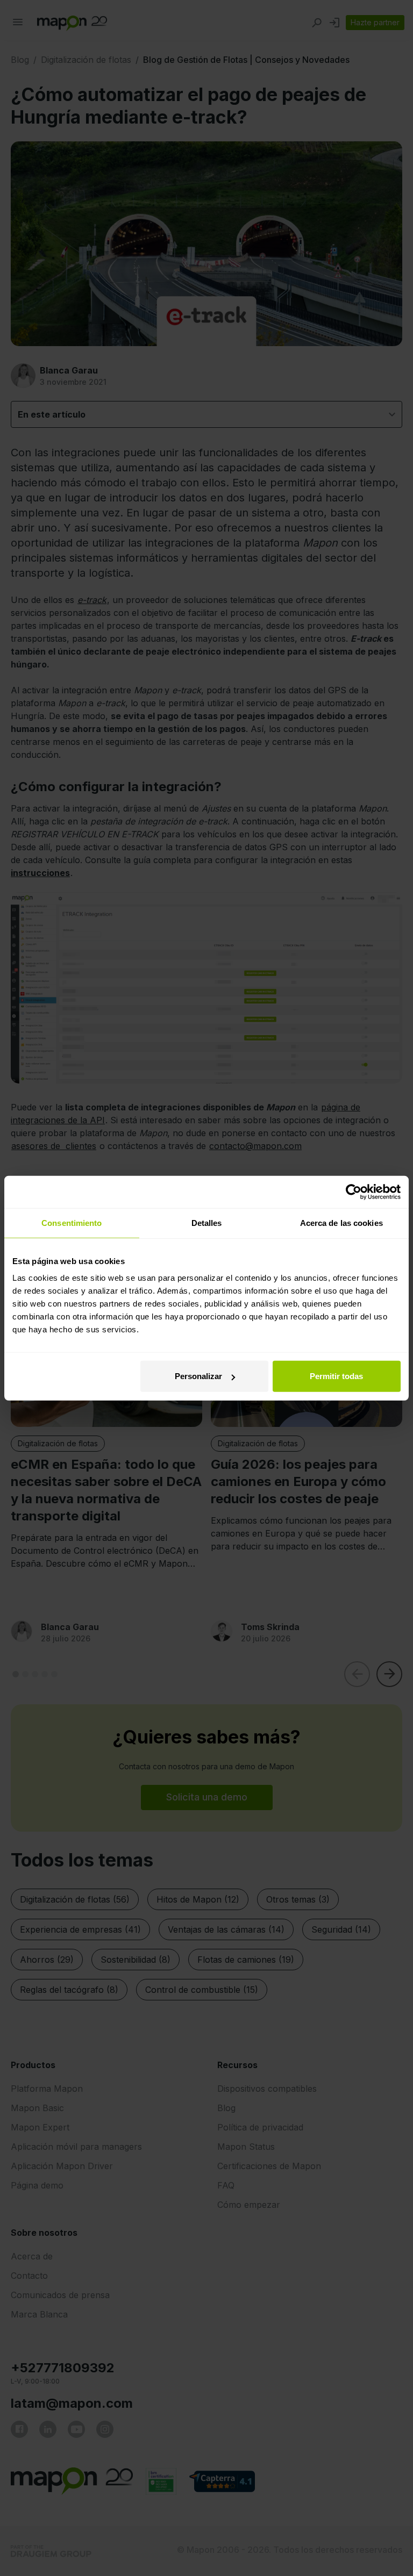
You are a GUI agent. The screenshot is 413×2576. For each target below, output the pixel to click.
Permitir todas (336, 1376)
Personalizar (198, 1376)
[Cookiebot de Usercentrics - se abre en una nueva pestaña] (354, 1192)
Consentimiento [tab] (72, 1222)
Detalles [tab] (207, 1222)
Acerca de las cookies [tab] (341, 1222)
